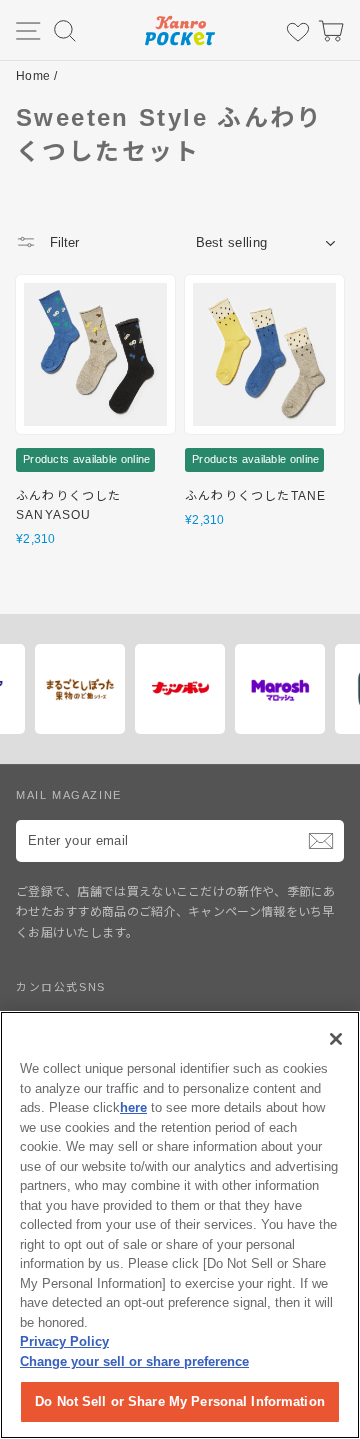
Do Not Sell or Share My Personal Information (180, 1401)
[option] (130, 689)
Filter (62, 242)
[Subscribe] (321, 841)
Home (33, 76)
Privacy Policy (64, 1341)
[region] (180, 1225)
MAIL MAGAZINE (69, 795)
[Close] (336, 1039)
